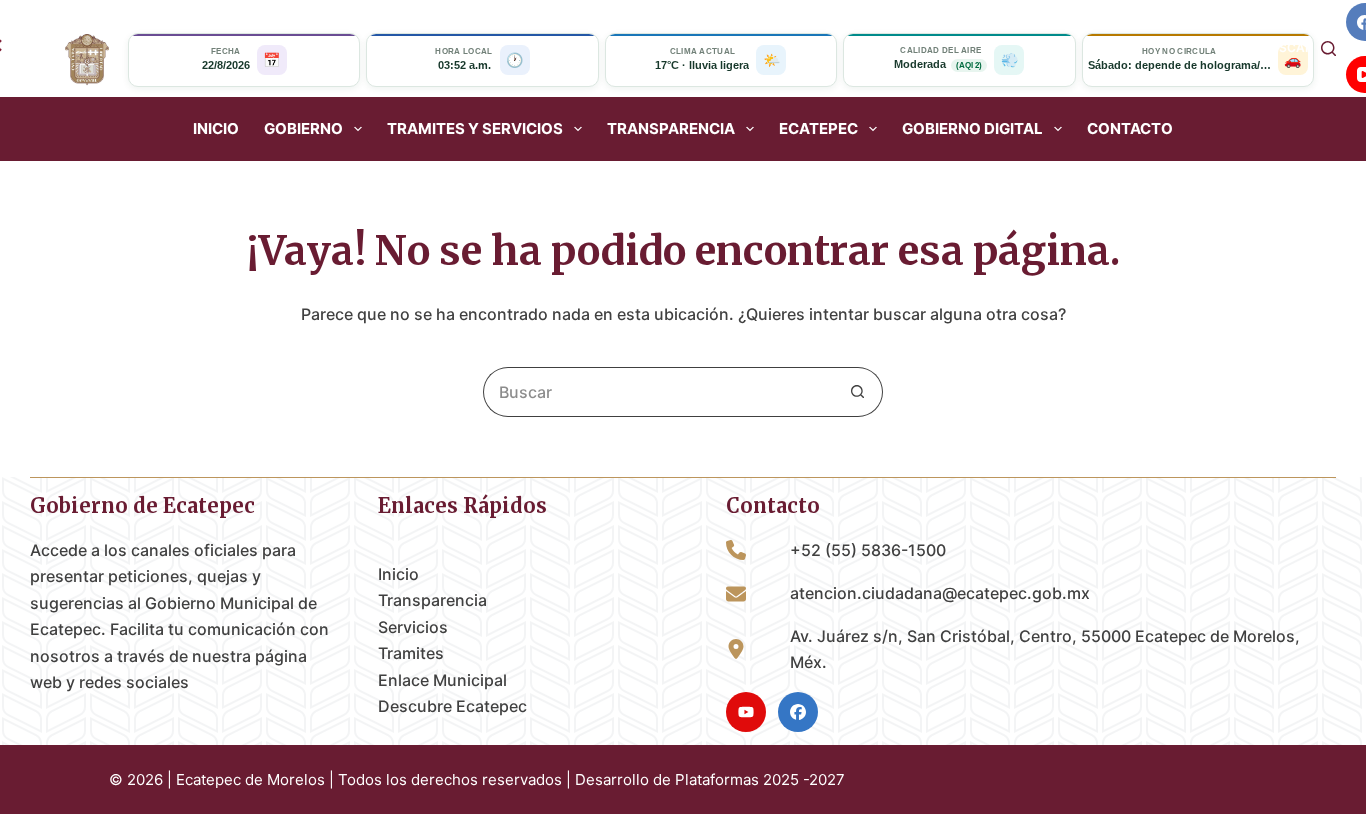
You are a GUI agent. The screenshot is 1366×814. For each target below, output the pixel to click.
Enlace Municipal (442, 680)
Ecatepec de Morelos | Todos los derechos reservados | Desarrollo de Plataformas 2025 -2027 (510, 779)
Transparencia (432, 600)
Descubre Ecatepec (452, 706)
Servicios (413, 627)
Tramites (411, 653)
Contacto (1130, 129)
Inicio (216, 129)
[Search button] (858, 392)
